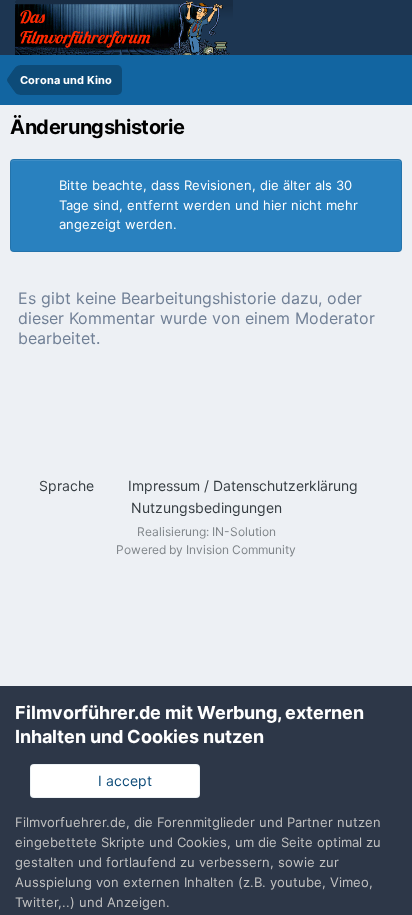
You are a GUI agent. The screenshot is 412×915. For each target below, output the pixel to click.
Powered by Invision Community (206, 549)
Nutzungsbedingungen (206, 507)
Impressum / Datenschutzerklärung (243, 485)
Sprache (68, 485)
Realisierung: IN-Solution (206, 531)
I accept (121, 780)
